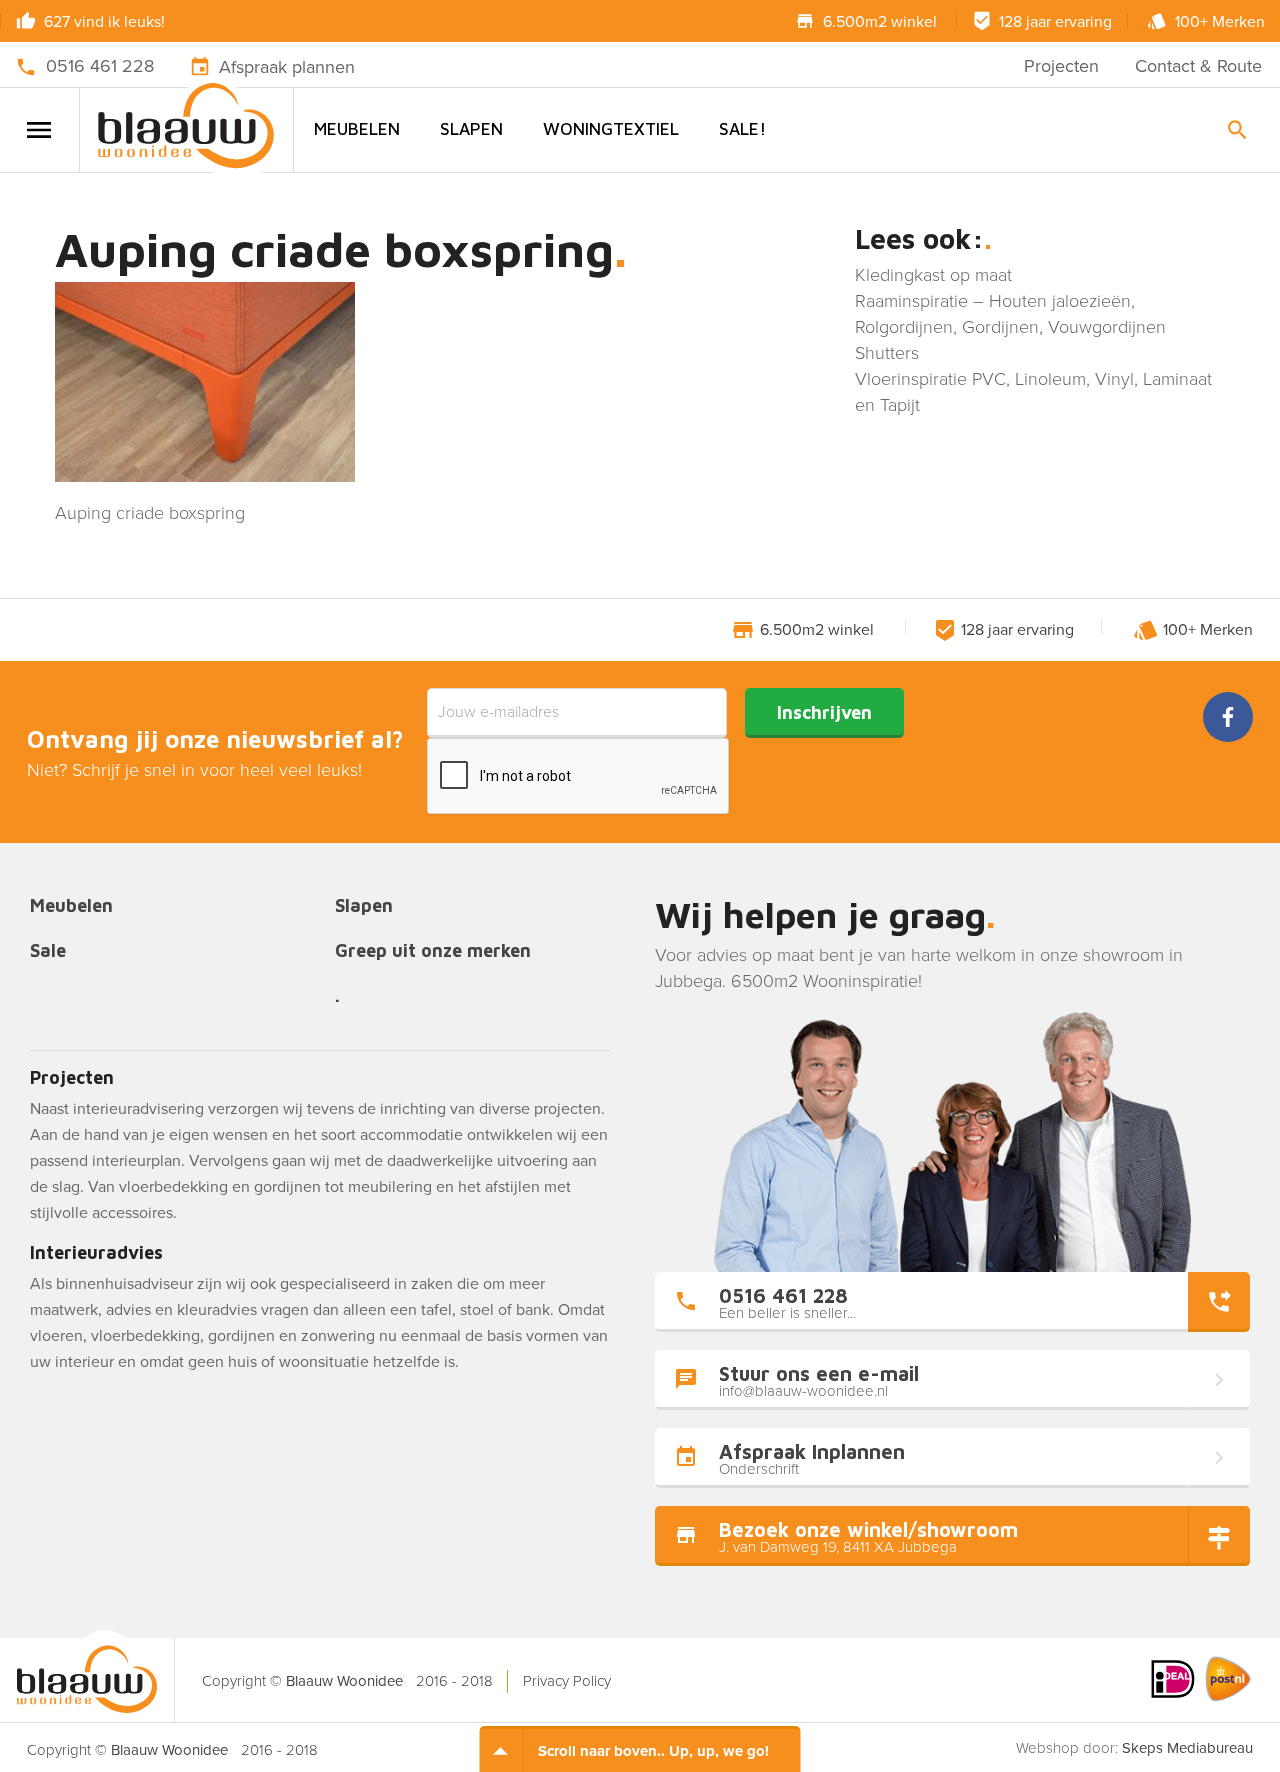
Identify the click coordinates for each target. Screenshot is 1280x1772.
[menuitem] (357, 129)
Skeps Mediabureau (1187, 1748)
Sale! (742, 129)
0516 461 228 (100, 66)
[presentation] (579, 777)
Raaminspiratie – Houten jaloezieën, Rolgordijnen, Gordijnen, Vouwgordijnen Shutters (1010, 327)
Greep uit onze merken (433, 951)
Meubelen (357, 129)
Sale (48, 951)
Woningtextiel (611, 129)
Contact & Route (1198, 66)
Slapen (471, 129)
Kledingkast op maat (933, 275)
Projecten (1061, 66)
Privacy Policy (567, 1681)
